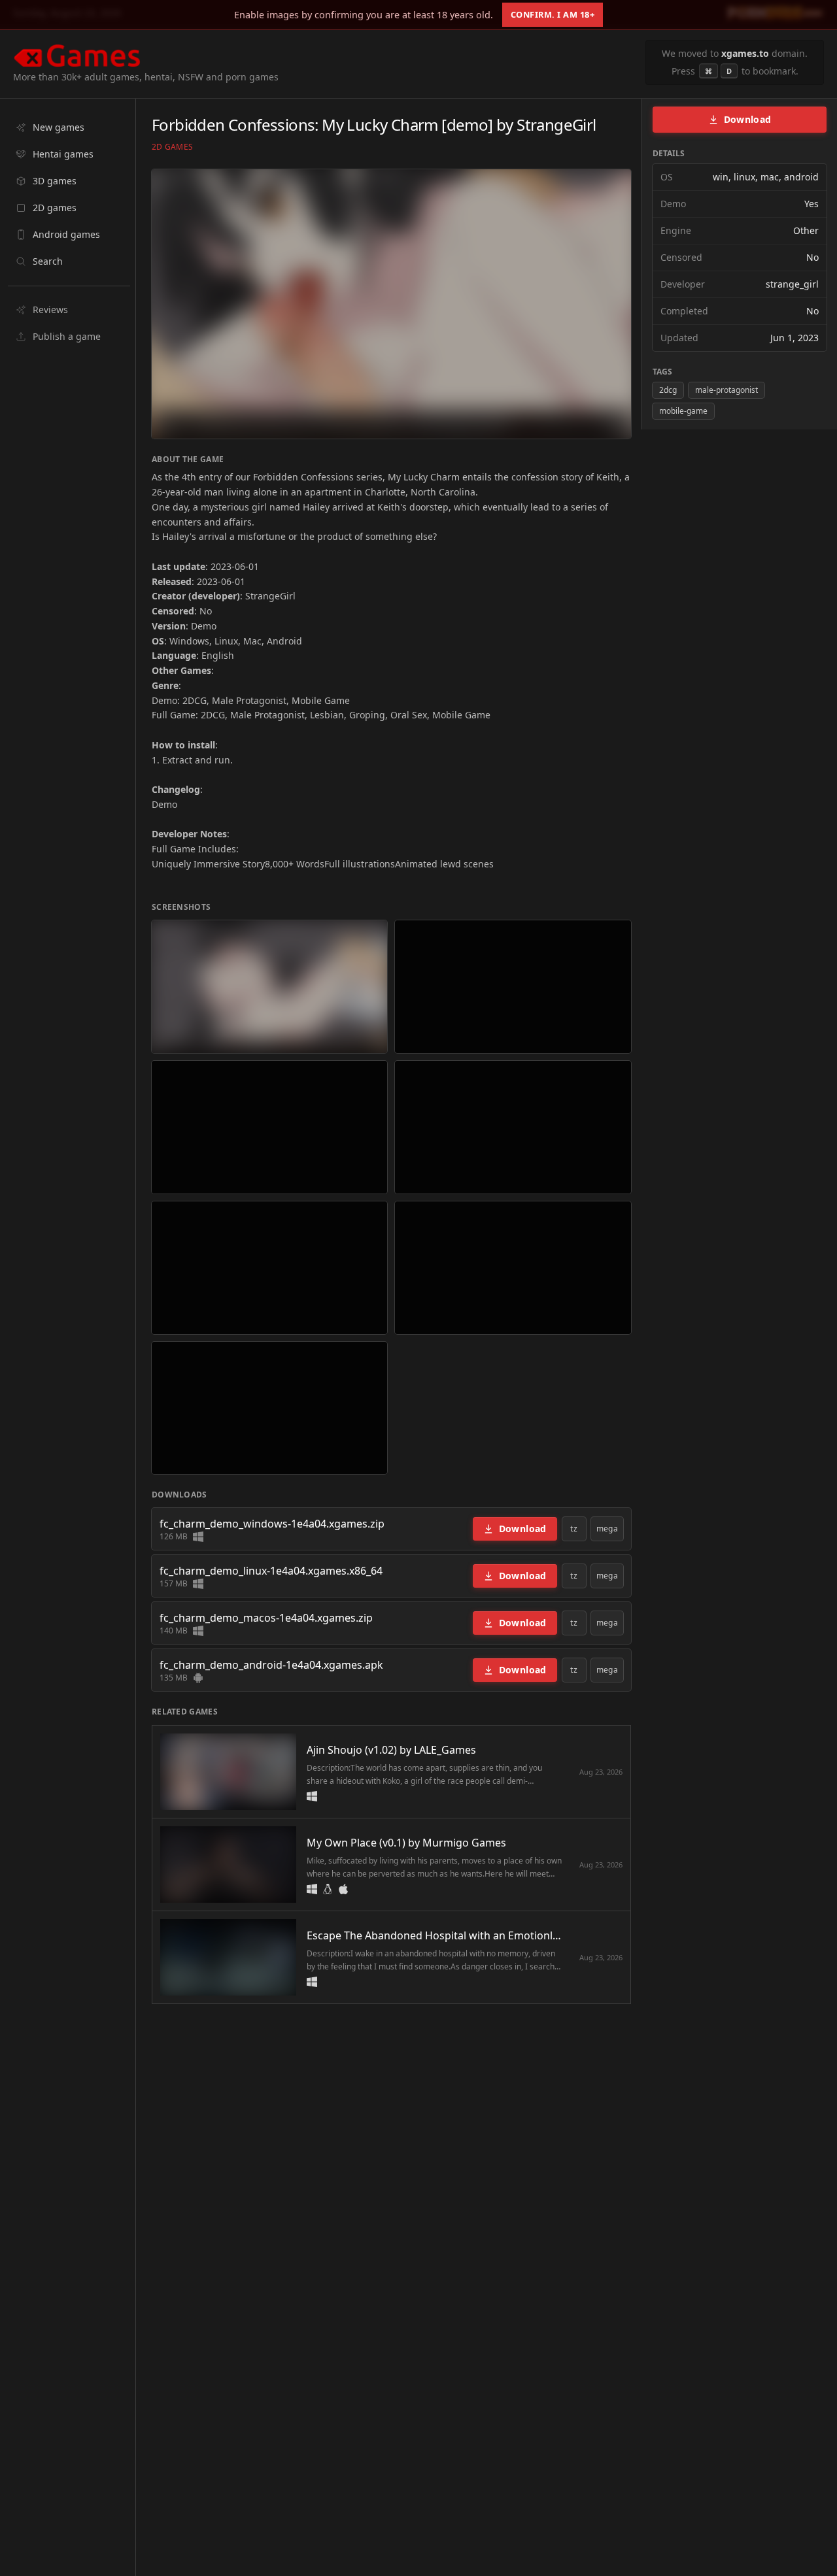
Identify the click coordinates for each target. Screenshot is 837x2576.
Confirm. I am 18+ (553, 14)
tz (574, 1529)
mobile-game (683, 411)
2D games (172, 147)
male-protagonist (726, 390)
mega (607, 1529)
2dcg (668, 390)
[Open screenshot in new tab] (269, 987)
